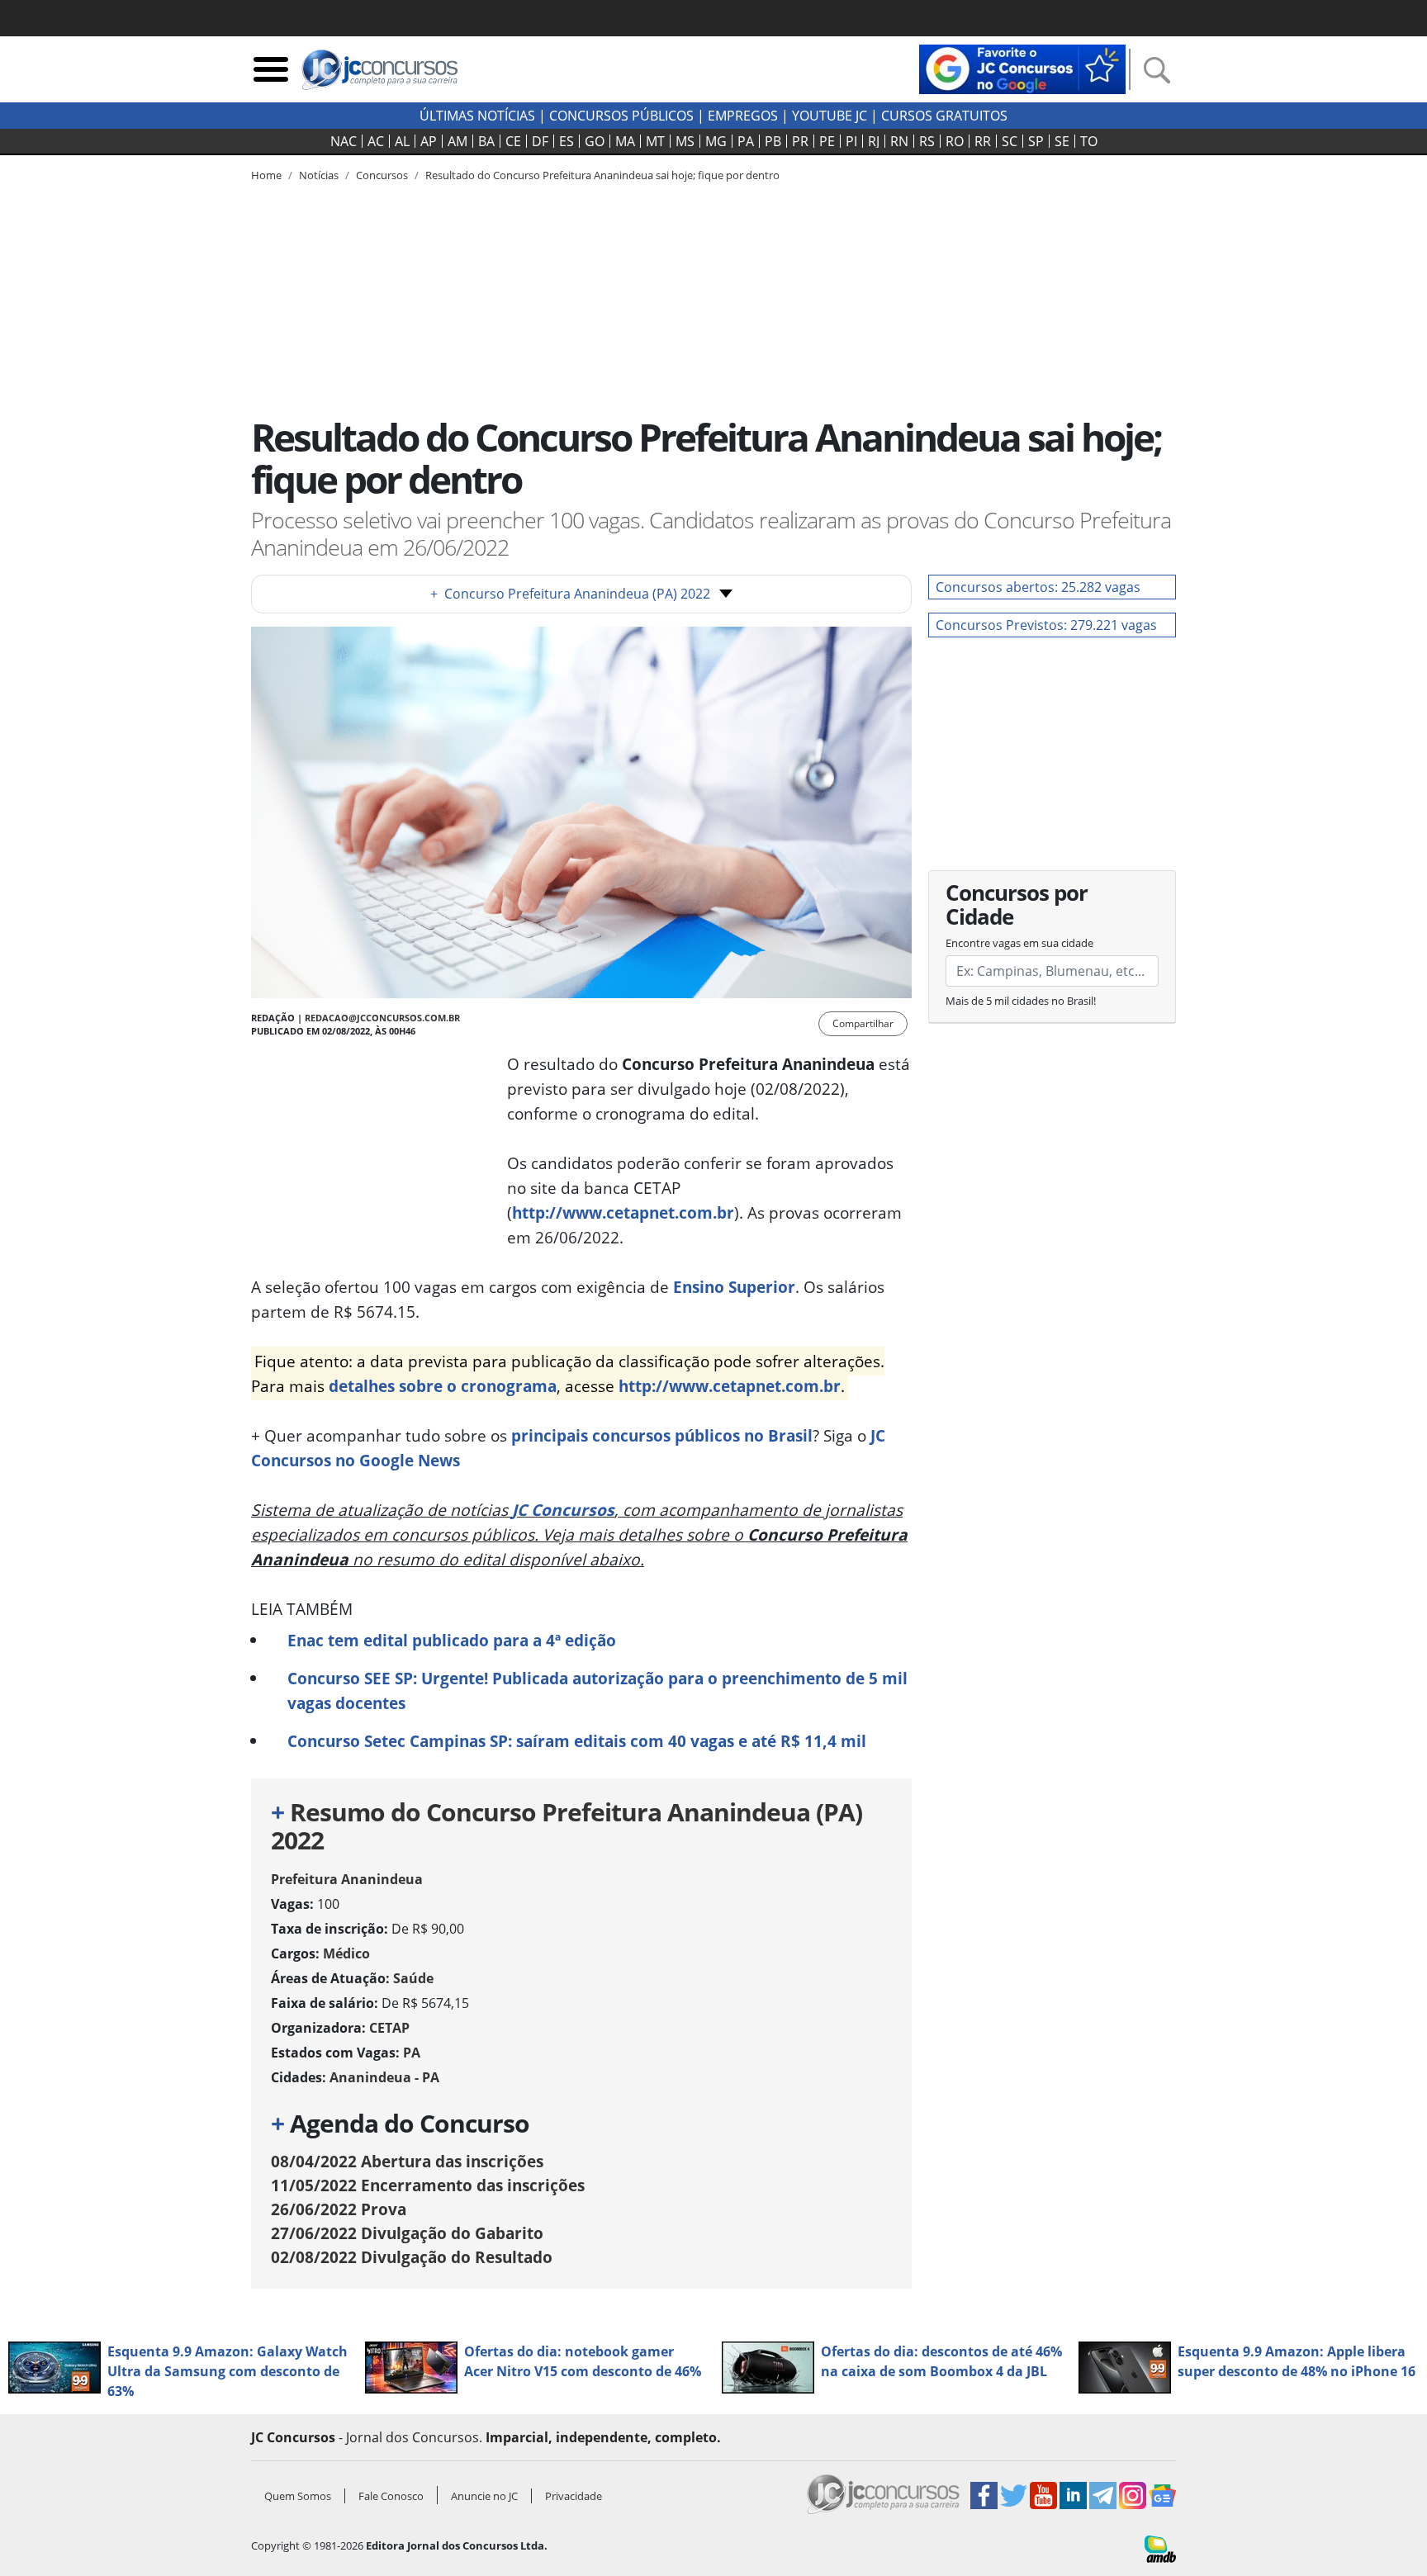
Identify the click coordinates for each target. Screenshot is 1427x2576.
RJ (874, 141)
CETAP (389, 2028)
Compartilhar (863, 1023)
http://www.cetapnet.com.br (623, 1212)
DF (540, 141)
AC (376, 141)
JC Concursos (563, 1510)
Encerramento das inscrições (428, 2185)
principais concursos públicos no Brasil (662, 1435)
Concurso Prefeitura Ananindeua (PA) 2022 (570, 594)
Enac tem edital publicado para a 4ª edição (452, 1640)
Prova (339, 2209)
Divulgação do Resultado (412, 2257)
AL (402, 141)
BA (486, 141)
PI (851, 141)
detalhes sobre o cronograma (443, 1386)
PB (773, 141)
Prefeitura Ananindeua (347, 1879)
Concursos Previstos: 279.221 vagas (1046, 625)
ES (567, 141)
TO (1089, 141)
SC (1010, 141)
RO (955, 141)
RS (927, 141)
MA (625, 141)
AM (457, 141)
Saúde (413, 1978)
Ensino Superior (734, 1287)
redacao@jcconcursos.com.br (382, 1018)
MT (655, 141)
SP (1036, 141)
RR (983, 141)
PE (827, 141)
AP (429, 141)
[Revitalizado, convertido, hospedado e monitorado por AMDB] (1160, 2548)
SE (1062, 141)
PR (800, 141)
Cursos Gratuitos (944, 116)
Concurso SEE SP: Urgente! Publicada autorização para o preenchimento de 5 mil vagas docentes (597, 1690)
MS (685, 141)
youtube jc (830, 116)
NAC (344, 141)
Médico (346, 1953)
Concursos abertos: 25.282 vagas (1038, 587)
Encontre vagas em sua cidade (1019, 943)
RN (899, 141)
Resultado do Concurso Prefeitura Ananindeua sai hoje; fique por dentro (602, 175)
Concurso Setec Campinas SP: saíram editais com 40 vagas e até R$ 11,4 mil (577, 1741)
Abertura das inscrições (407, 2161)
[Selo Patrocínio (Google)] (1022, 68)
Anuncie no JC (484, 2496)
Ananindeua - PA (384, 2077)
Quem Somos (298, 2496)
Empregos (743, 116)
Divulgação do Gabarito (407, 2233)
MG (716, 141)
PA (746, 141)
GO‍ (595, 141)
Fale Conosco (391, 2496)
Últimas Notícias (477, 116)
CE (513, 141)
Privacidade (574, 2496)
